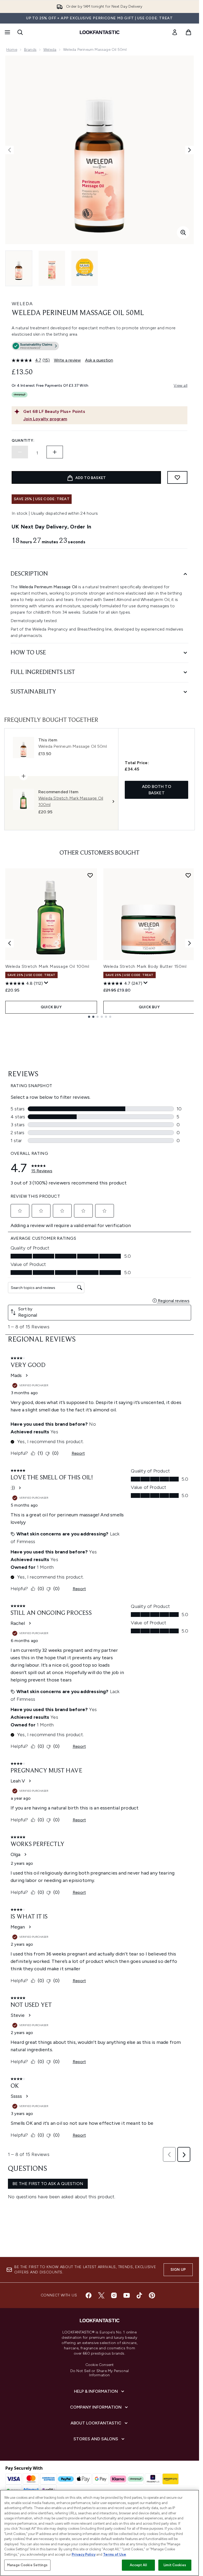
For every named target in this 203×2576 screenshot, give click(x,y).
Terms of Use (115, 2554)
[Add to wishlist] (177, 477)
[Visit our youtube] (127, 2295)
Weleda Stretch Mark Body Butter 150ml (145, 966)
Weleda (50, 50)
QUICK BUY (51, 1007)
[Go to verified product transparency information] (35, 346)
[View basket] (188, 32)
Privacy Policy (84, 2554)
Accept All (138, 2565)
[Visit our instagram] (114, 2295)
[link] (175, 32)
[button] (100, 347)
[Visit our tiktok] (139, 2295)
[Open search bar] (20, 32)
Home (12, 50)
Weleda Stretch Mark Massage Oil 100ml (47, 966)
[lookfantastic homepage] (100, 32)
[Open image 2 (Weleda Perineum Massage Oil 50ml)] (52, 268)
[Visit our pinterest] (152, 2295)
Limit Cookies (175, 2565)
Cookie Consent (100, 2365)
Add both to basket (157, 790)
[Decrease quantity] (20, 452)
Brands (30, 50)
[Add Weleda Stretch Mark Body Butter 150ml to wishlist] (188, 875)
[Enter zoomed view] (183, 232)
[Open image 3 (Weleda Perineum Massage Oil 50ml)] (85, 268)
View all (181, 386)
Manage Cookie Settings (27, 2565)
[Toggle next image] (190, 150)
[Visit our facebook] (89, 2295)
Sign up (178, 2270)
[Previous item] (10, 943)
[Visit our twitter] (101, 2295)
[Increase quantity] (55, 452)
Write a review (67, 360)
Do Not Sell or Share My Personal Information (100, 2373)
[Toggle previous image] (10, 150)
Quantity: (23, 441)
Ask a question (99, 360)
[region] (100, 2533)
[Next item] (190, 943)
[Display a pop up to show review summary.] (46, 983)
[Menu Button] (7, 32)
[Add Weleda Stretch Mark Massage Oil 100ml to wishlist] (90, 875)
